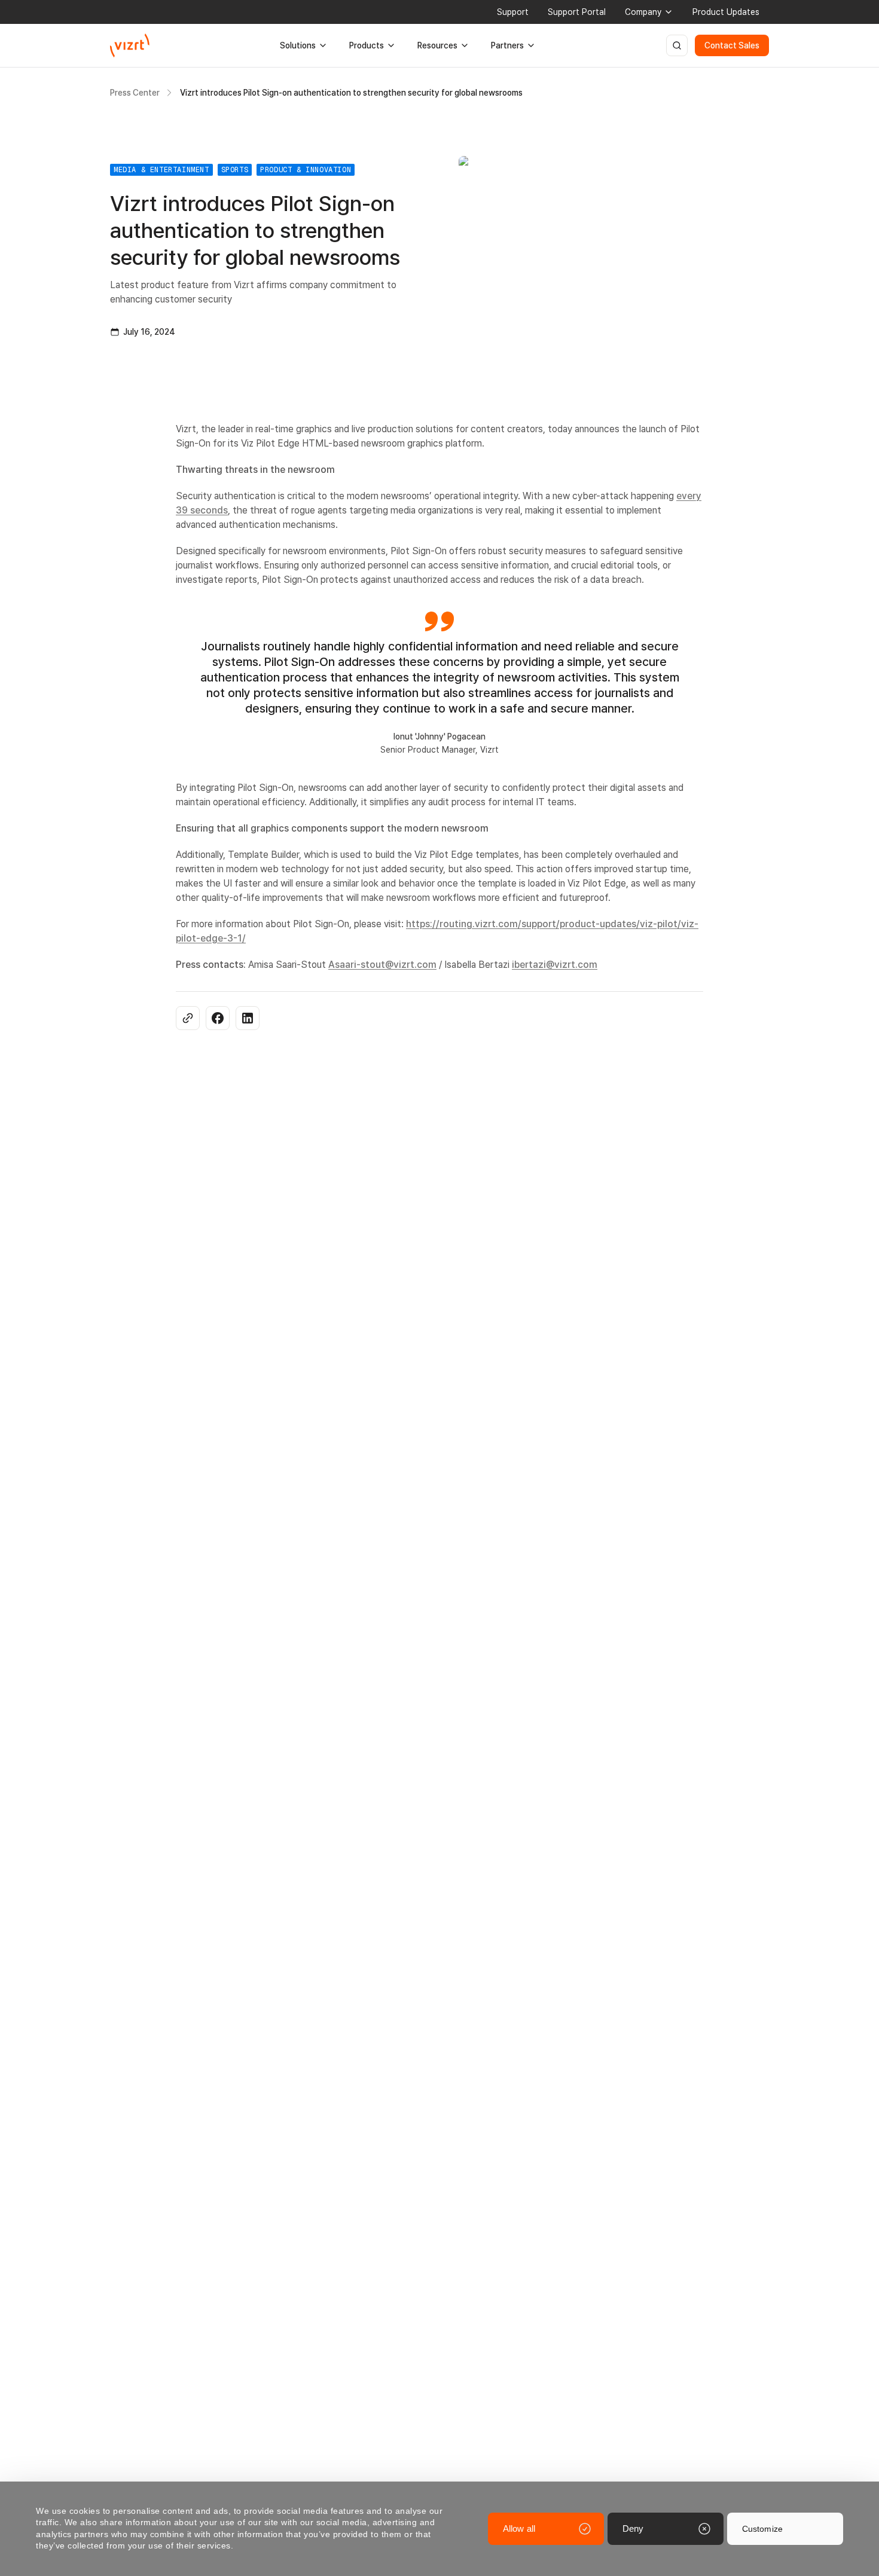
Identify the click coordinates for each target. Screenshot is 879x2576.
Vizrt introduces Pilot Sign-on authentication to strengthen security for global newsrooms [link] (351, 93)
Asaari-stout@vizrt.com (382, 965)
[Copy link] (188, 1018)
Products (367, 45)
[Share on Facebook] (218, 1018)
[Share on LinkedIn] (248, 1018)
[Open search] (677, 45)
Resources (437, 45)
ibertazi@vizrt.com (555, 965)
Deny (633, 2528)
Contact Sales (732, 45)
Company (643, 12)
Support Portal (577, 12)
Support (513, 12)
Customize (762, 2529)
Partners (507, 45)
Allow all (519, 2528)
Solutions (298, 45)
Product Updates (726, 12)
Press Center (135, 93)
